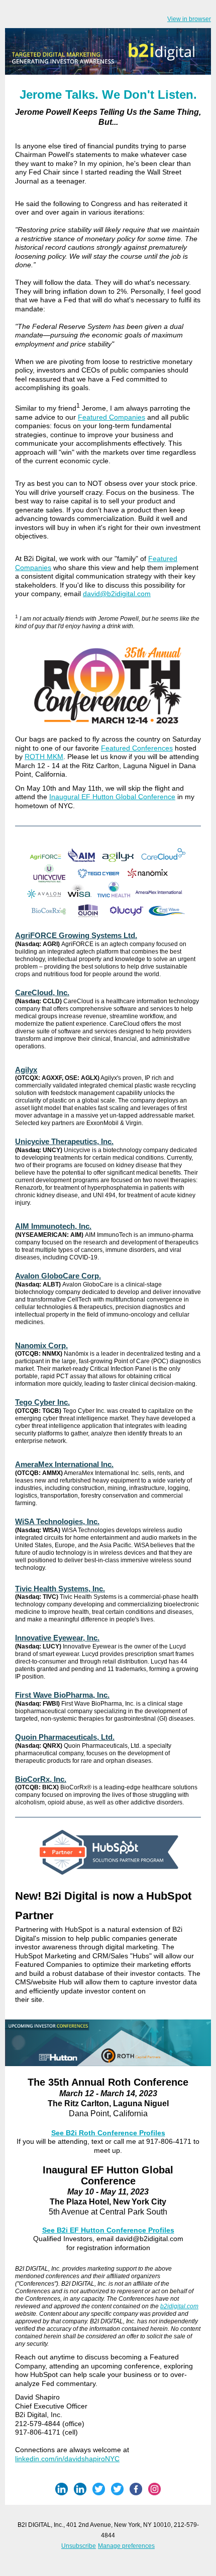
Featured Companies (112, 417)
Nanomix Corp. (41, 1345)
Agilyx (26, 1070)
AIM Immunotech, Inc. (53, 1226)
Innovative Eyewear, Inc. (57, 1638)
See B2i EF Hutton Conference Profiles (108, 2230)
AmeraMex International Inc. (64, 1464)
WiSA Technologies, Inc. (57, 1521)
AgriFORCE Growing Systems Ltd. (76, 935)
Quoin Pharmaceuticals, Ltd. (65, 1737)
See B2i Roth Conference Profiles (108, 2133)
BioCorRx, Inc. (41, 1779)
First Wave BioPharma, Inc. (62, 1695)
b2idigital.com (179, 2306)
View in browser (189, 19)
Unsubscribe (79, 2546)
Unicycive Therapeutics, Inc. (64, 1141)
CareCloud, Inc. (42, 992)
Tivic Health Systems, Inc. (60, 1589)
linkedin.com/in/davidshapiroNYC (67, 2459)
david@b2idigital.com (117, 594)
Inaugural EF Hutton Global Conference (112, 797)
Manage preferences (126, 2546)
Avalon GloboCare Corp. (58, 1276)
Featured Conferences (137, 748)
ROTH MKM (44, 757)
